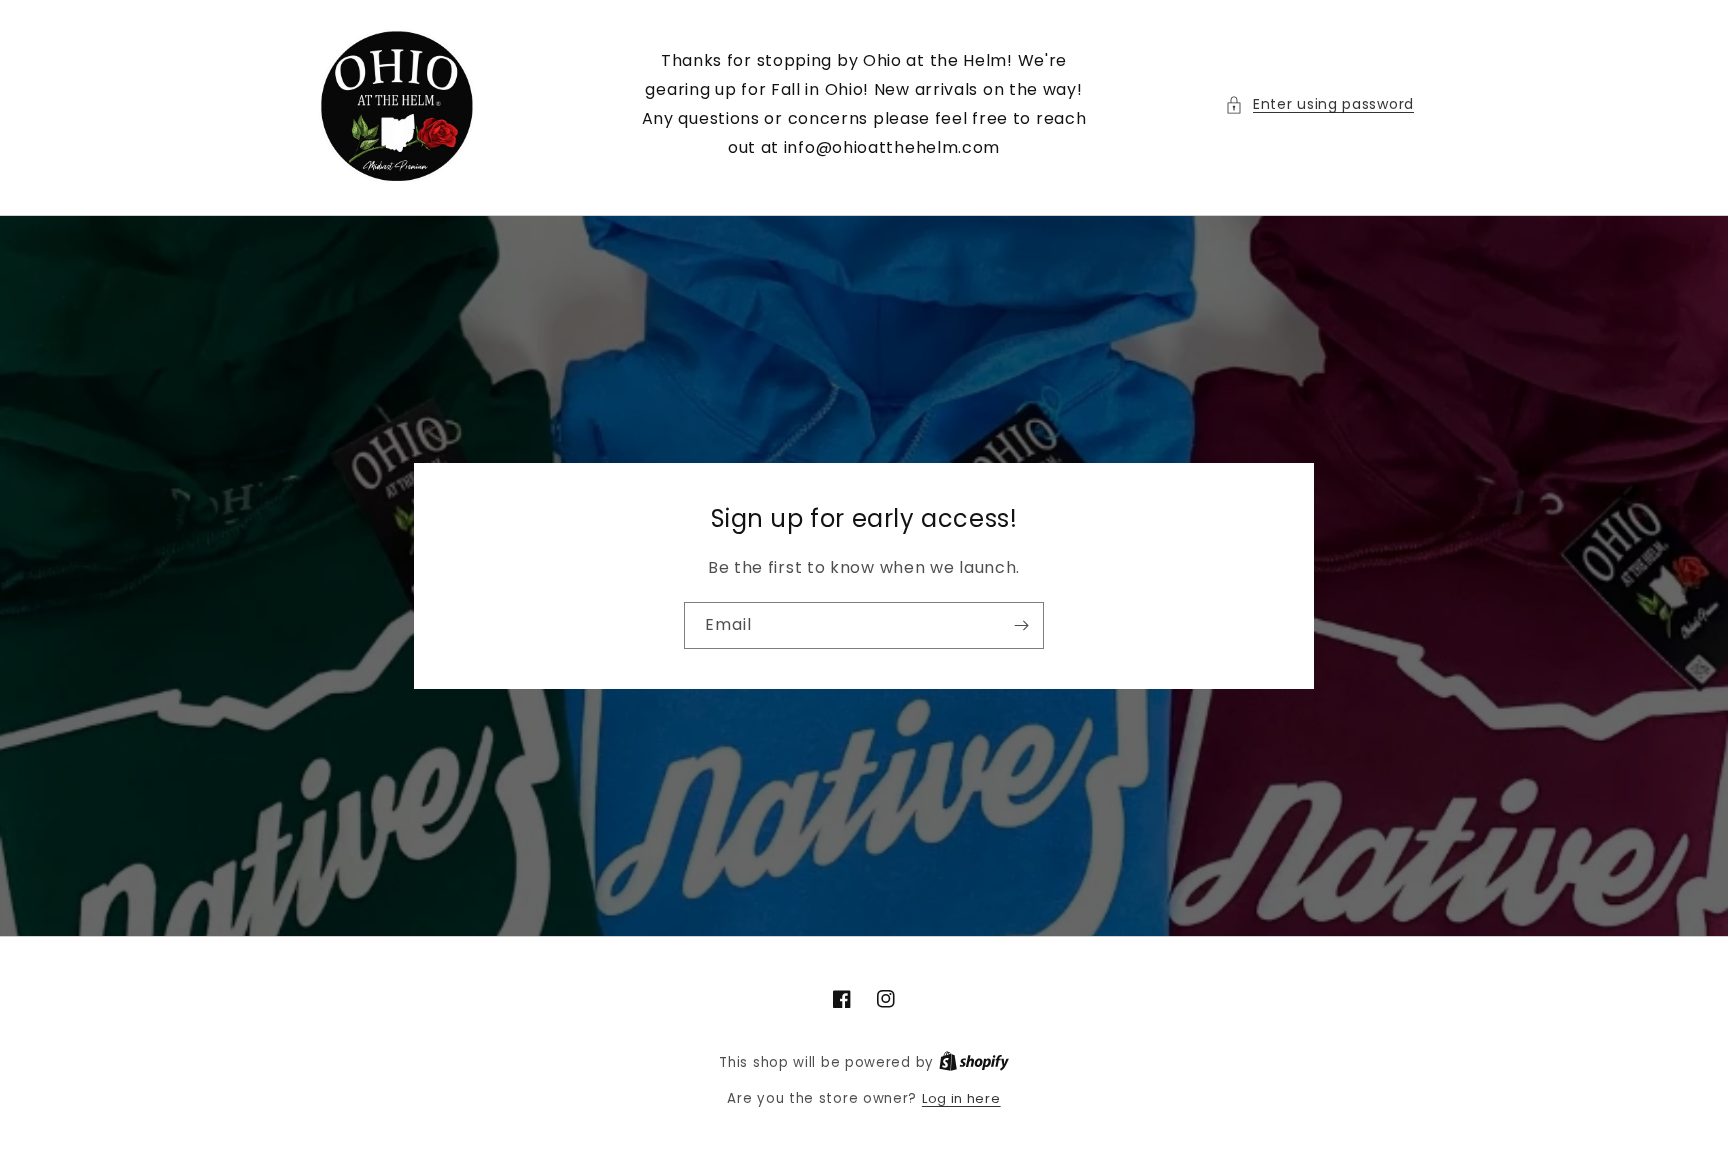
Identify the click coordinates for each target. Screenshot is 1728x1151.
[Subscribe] (1021, 625)
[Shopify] (974, 1062)
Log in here (961, 1098)
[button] (1319, 104)
